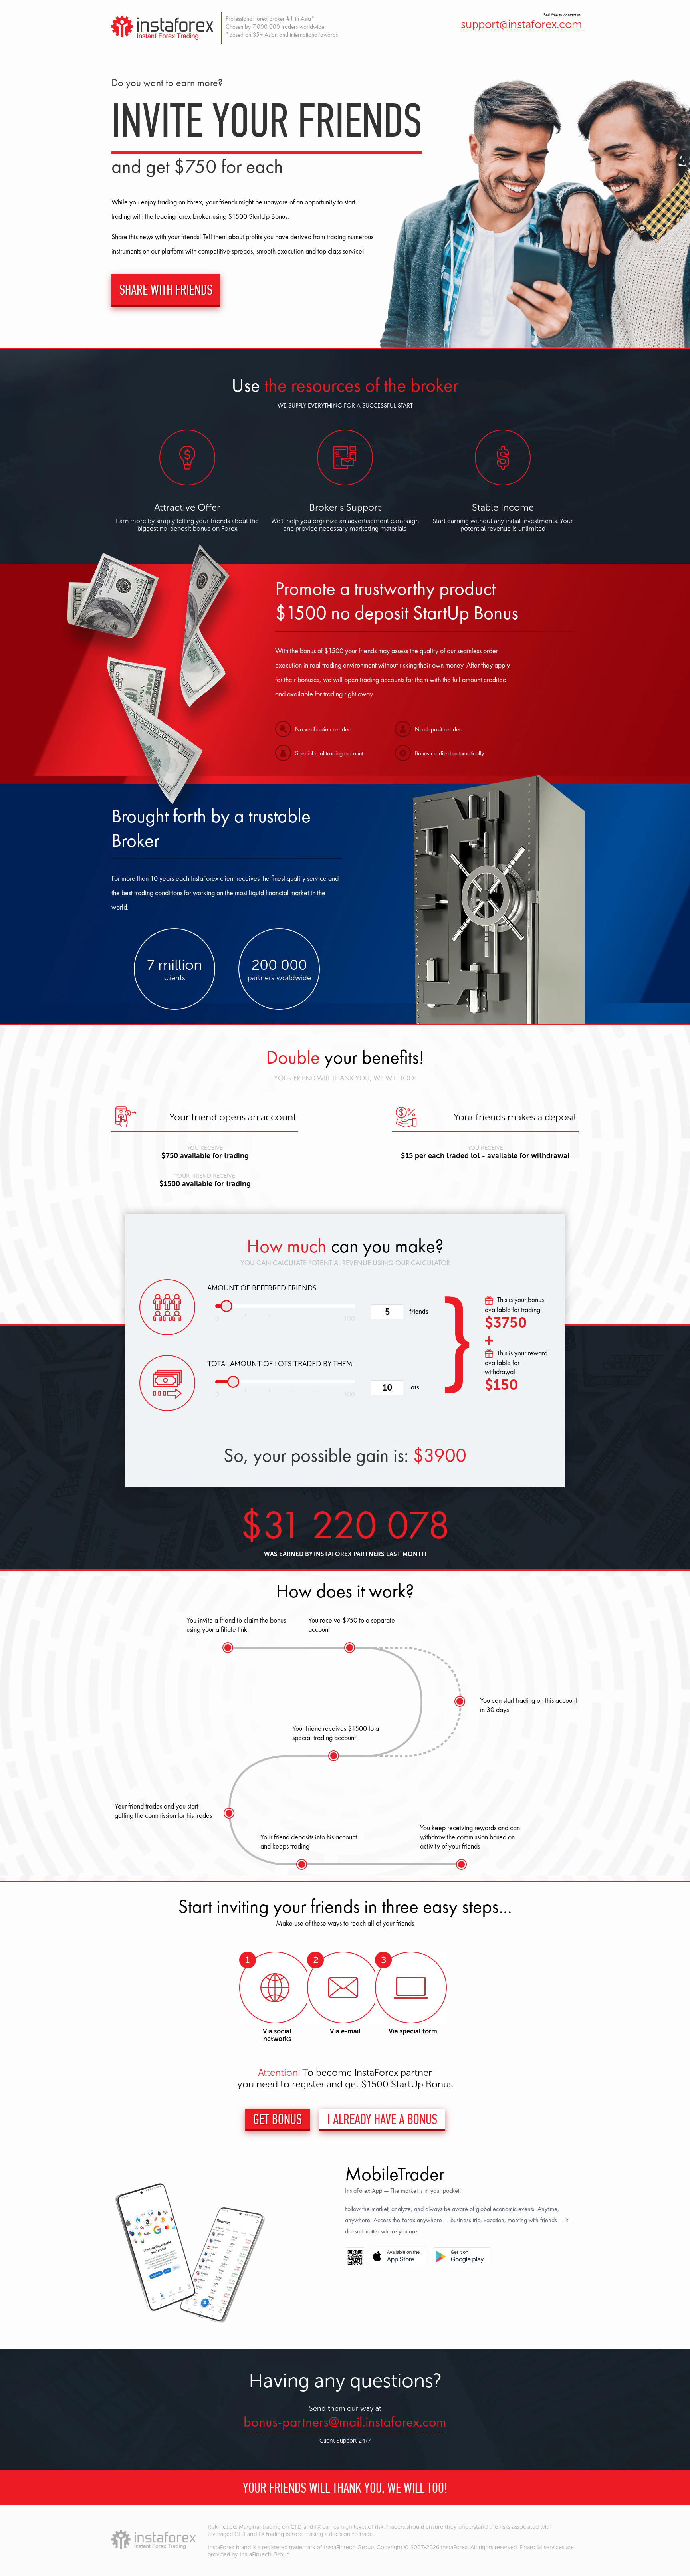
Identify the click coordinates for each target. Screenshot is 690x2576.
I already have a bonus (382, 2119)
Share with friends (166, 290)
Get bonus (278, 2119)
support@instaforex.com (521, 24)
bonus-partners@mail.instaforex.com (345, 2422)
